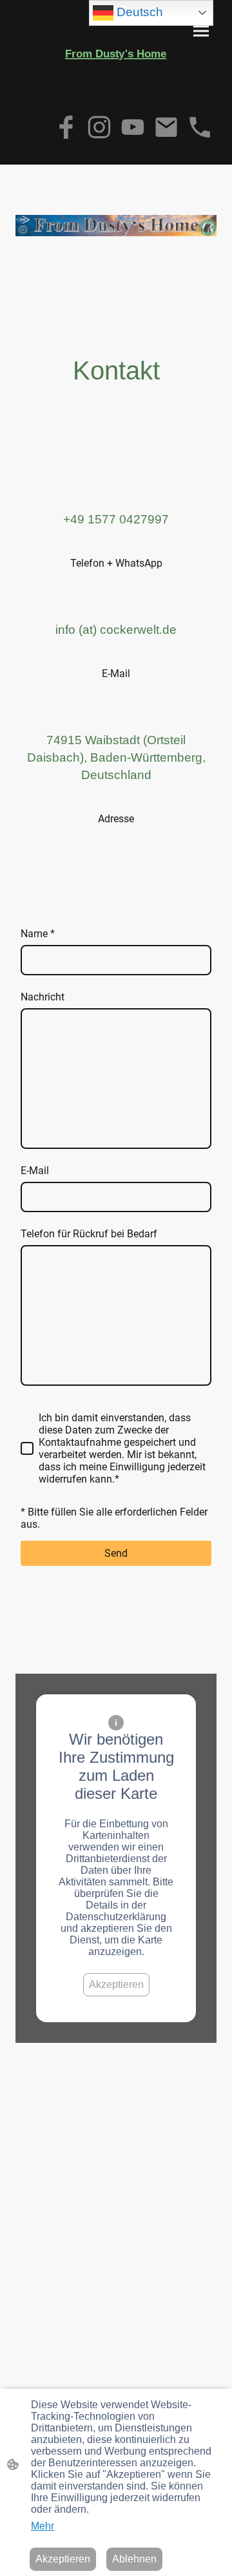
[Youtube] (133, 127)
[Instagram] (99, 127)
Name (38, 934)
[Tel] (200, 127)
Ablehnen (134, 2559)
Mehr (43, 2526)
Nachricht (43, 997)
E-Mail (35, 1171)
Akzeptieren (116, 1984)
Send (116, 1553)
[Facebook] (66, 127)
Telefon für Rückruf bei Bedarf (89, 1234)
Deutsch (138, 12)
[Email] (166, 127)
